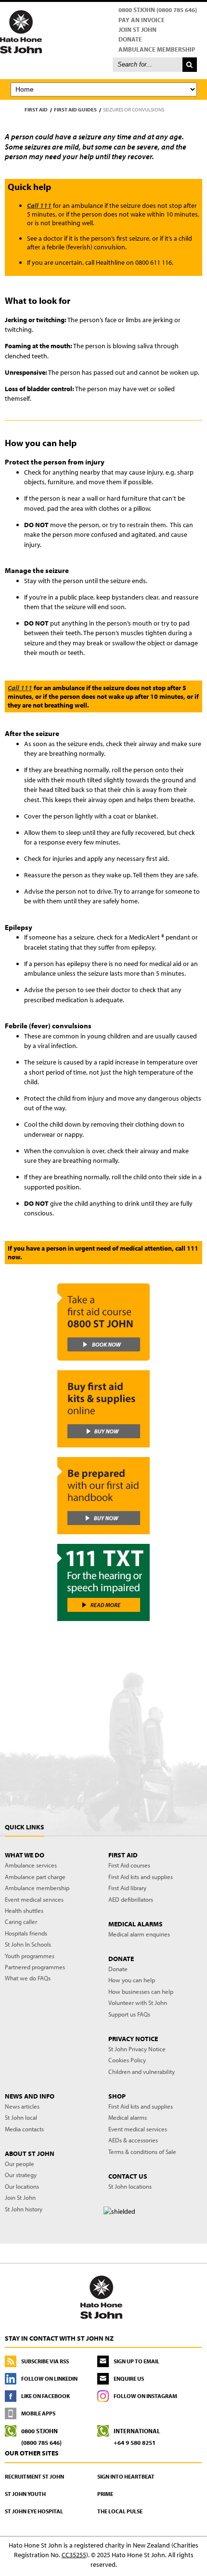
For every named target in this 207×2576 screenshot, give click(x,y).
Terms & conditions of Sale (142, 2152)
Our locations (22, 2186)
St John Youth (25, 2494)
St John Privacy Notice (137, 2049)
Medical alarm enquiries (139, 1934)
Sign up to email (136, 2361)
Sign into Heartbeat (126, 2476)
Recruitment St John (34, 2476)
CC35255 (74, 2555)
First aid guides (75, 109)
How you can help (132, 1980)
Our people (19, 2164)
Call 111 (39, 205)
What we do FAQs (28, 1978)
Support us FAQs (129, 2014)
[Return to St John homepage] (103, 31)
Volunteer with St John (138, 2003)
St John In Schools (28, 1944)
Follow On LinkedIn (49, 2378)
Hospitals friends (26, 1933)
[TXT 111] (103, 1582)
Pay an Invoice (142, 20)
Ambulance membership (37, 1888)
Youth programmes (30, 1956)
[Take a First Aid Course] (103, 1322)
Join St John (137, 29)
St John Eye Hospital (34, 2511)
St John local (21, 2117)
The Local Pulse (120, 2511)
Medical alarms (128, 2117)
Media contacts (24, 2129)
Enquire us (129, 2378)
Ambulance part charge (35, 1877)
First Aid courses (129, 1865)
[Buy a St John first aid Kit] (103, 1409)
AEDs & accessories (133, 2140)
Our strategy (21, 2175)
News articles (22, 2106)
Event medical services (34, 1899)
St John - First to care (101, 2297)
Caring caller (21, 1922)
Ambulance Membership (157, 49)
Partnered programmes (35, 1967)
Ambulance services (31, 1865)
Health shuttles (24, 1910)
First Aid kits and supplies (141, 1877)
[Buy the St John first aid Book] (103, 1496)
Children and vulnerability (142, 2072)
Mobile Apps (38, 2413)
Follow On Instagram (145, 2396)
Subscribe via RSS (45, 2361)
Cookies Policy (127, 2060)
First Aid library (127, 1888)
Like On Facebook (45, 2396)
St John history (24, 2209)
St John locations (130, 2186)
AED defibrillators (131, 1899)
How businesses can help (141, 1991)
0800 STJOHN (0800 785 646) (158, 10)
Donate (130, 39)
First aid (36, 109)
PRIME (105, 2494)
